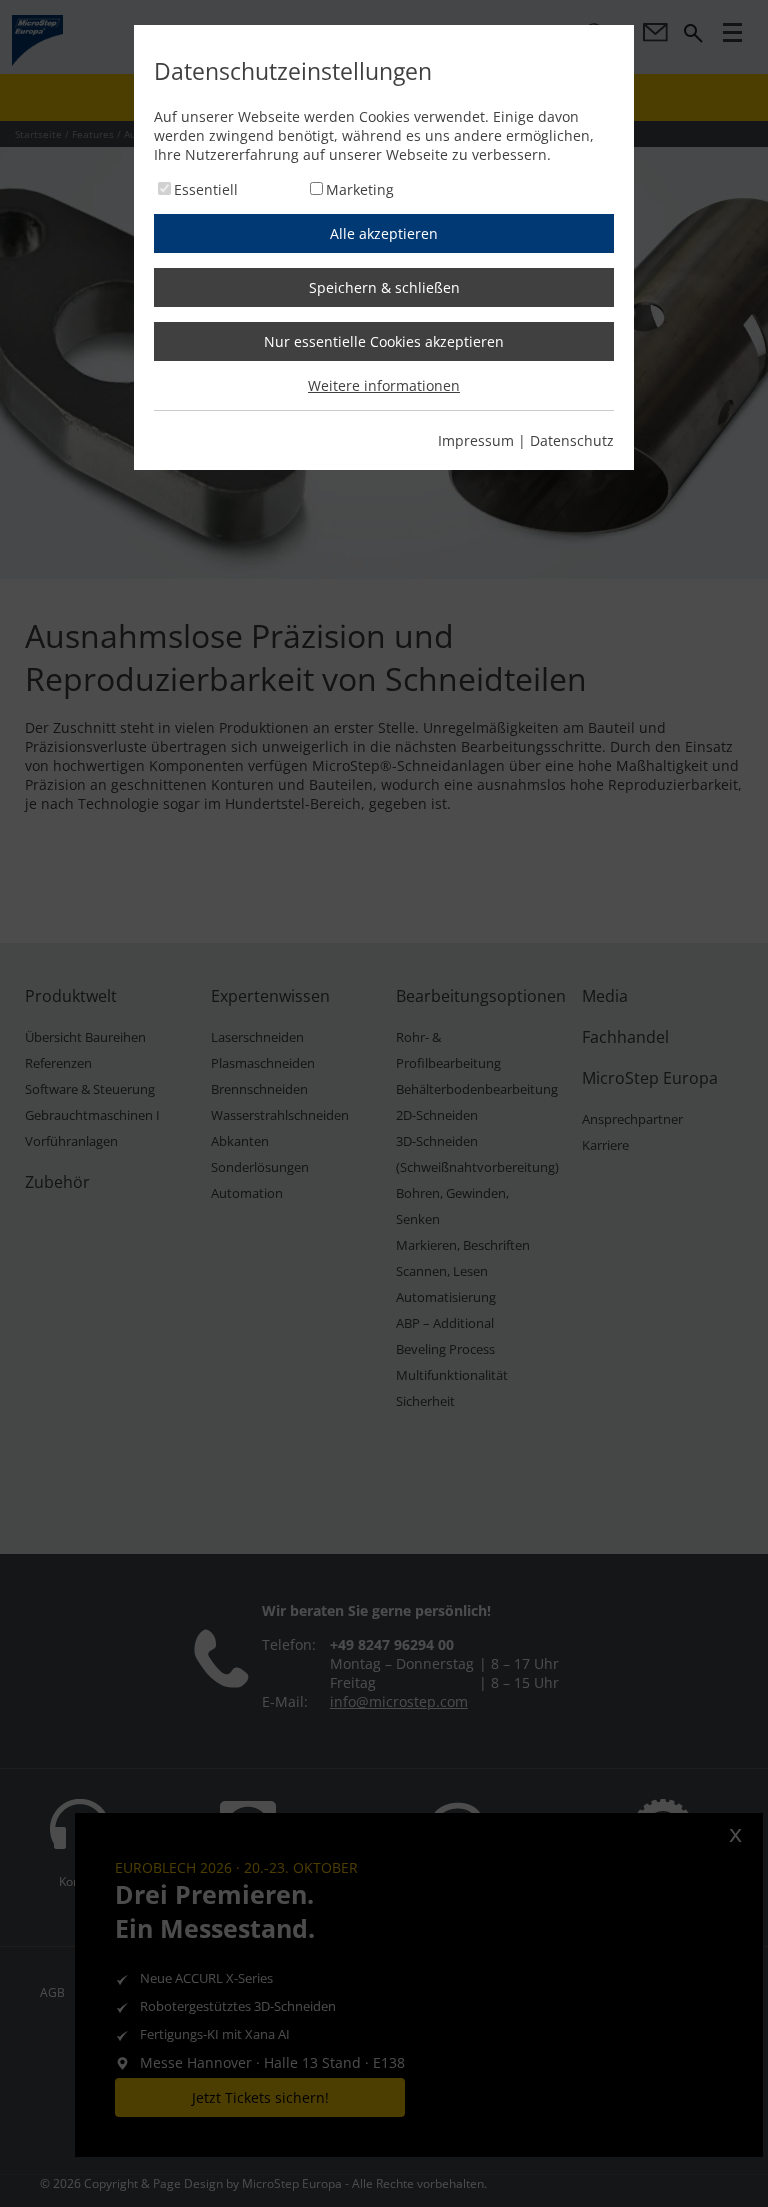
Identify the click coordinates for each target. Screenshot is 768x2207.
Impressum (476, 440)
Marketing (360, 189)
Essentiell (206, 189)
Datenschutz (572, 440)
